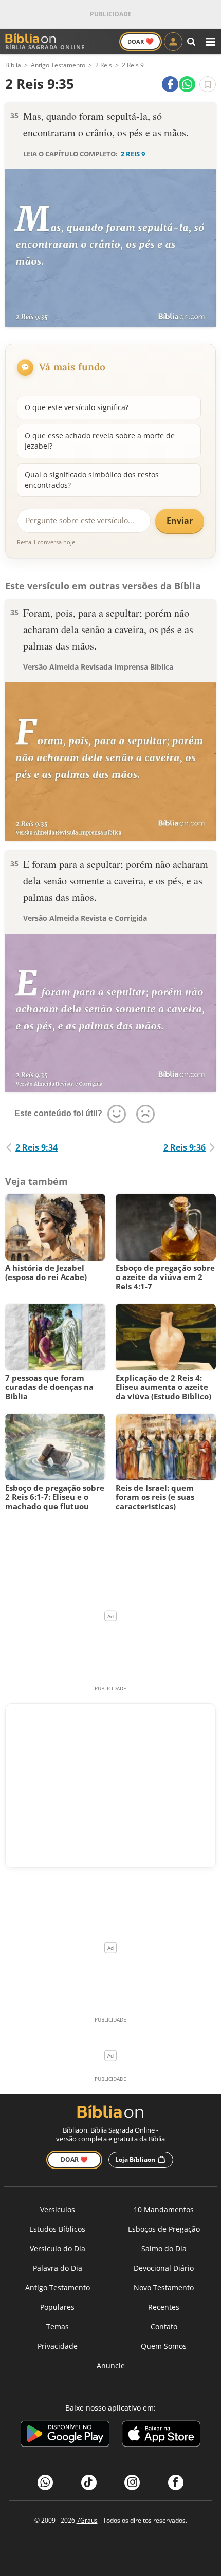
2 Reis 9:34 (36, 1147)
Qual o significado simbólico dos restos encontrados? (92, 480)
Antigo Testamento (58, 2287)
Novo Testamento (164, 2287)
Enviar (180, 521)
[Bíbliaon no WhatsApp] (45, 2482)
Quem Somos (164, 2346)
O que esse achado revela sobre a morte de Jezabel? (100, 441)
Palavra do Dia (58, 2268)
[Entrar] (173, 42)
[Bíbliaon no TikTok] (89, 2482)
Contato (164, 2327)
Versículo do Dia (58, 2248)
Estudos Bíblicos (57, 2229)
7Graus (87, 2520)
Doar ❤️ (74, 2160)
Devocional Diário (164, 2268)
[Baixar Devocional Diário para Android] (65, 2435)
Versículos (58, 2209)
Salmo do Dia (164, 2248)
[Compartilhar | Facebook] (170, 84)
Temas (58, 2327)
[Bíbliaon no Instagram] (132, 2482)
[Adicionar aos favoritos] (208, 84)
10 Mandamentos (164, 2209)
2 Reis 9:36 (185, 1147)
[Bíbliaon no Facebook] (176, 2482)
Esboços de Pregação (164, 2229)
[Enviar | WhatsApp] (187, 84)
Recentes (164, 2307)
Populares (57, 2307)
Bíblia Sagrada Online (45, 47)
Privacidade (58, 2346)
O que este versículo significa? (77, 407)
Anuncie (111, 2366)
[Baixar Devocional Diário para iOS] (161, 2435)
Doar (141, 41)
